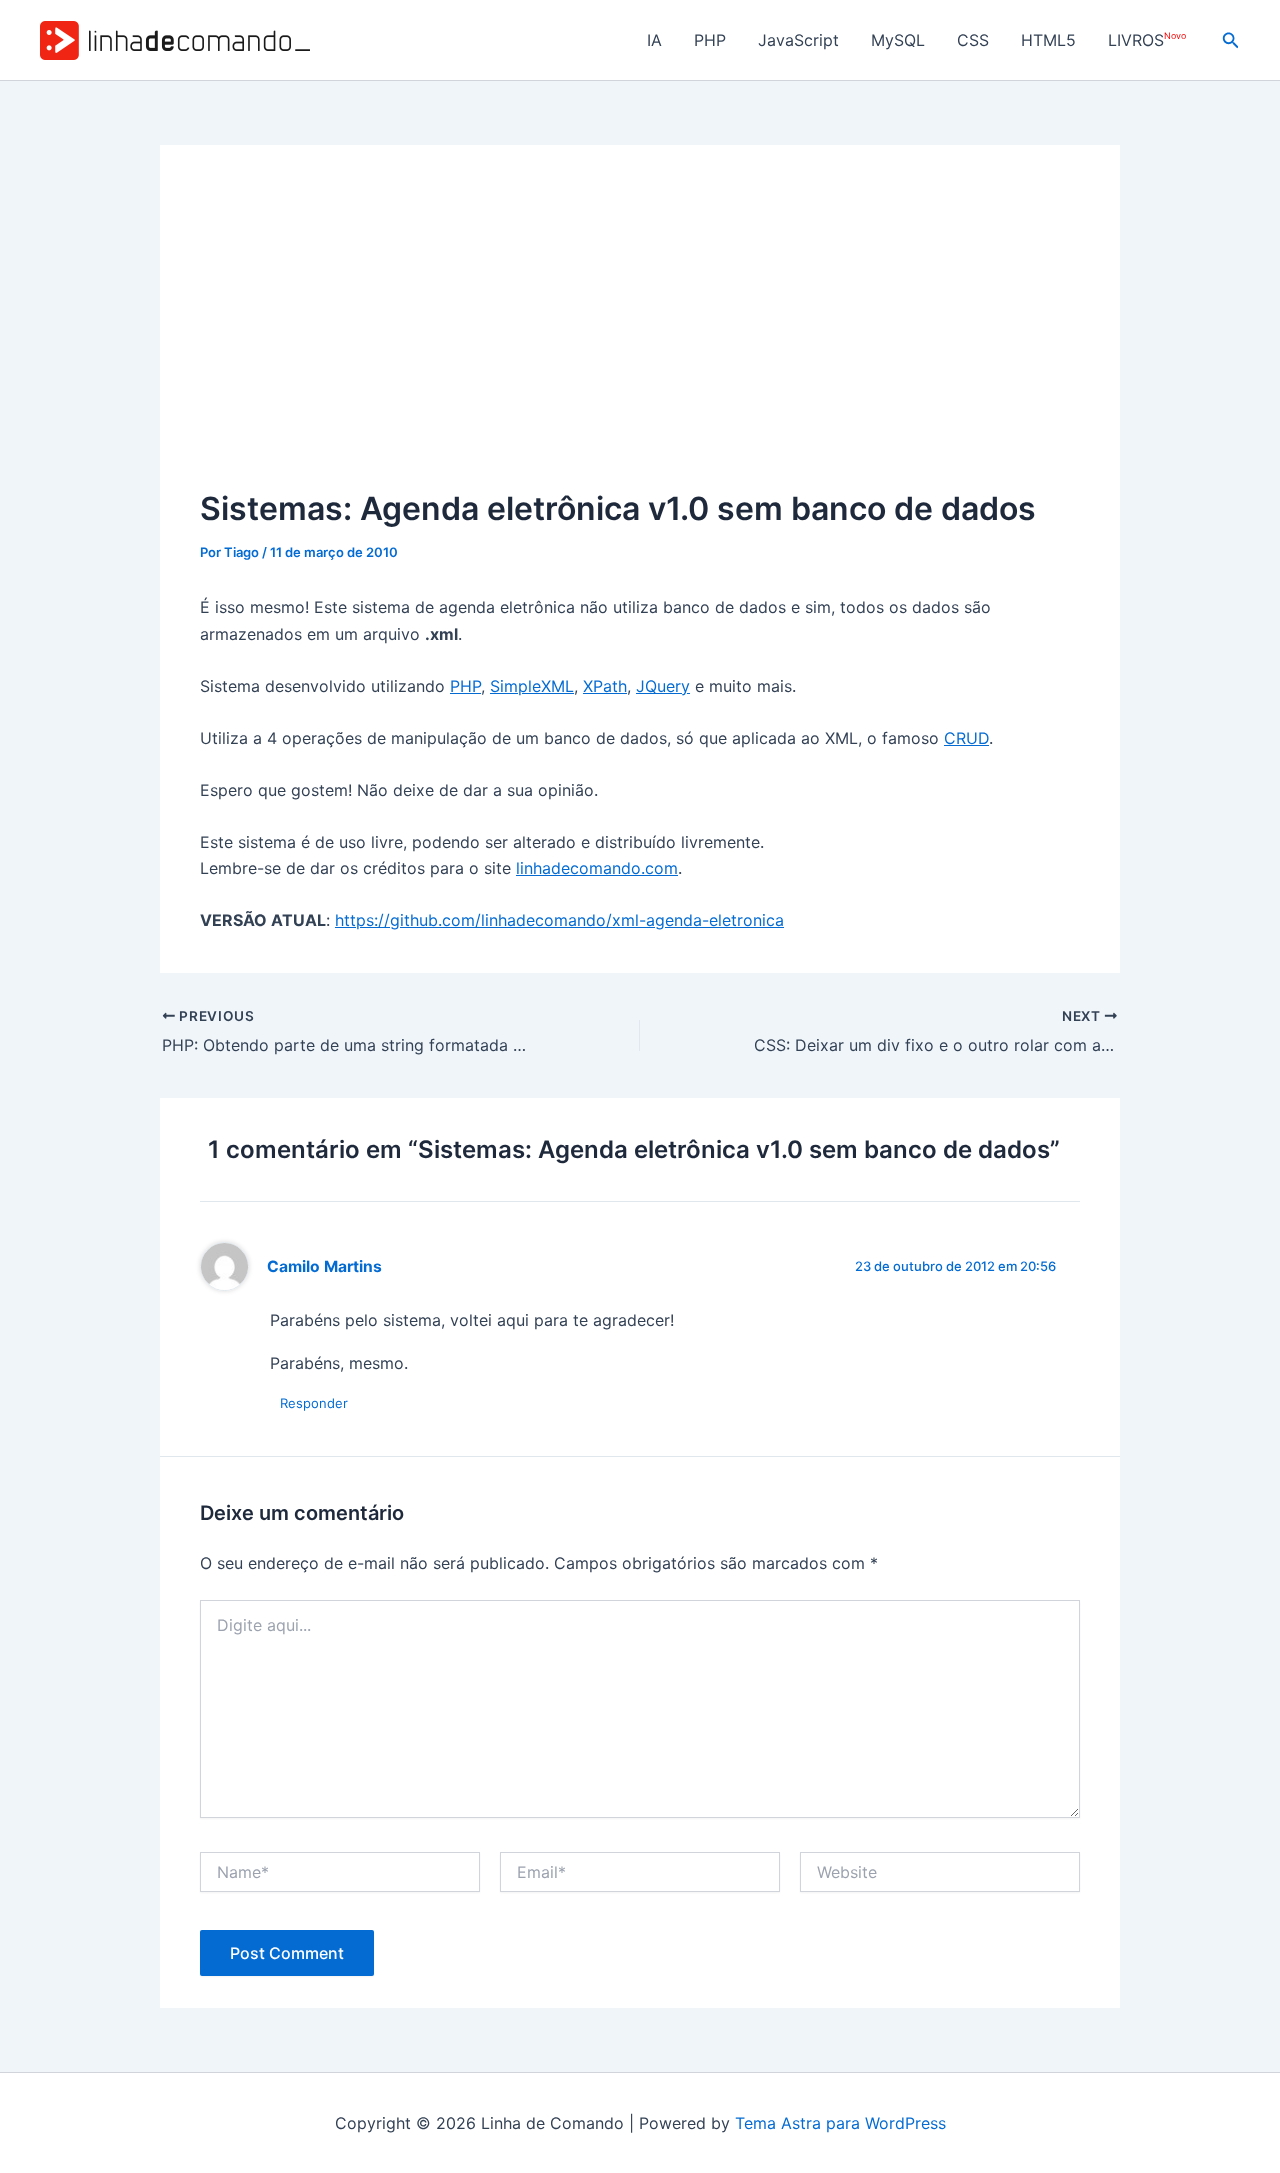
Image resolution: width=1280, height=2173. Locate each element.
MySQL (898, 40)
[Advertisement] (640, 335)
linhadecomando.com (597, 868)
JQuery (663, 686)
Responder (314, 1403)
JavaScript (798, 40)
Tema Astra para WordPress (840, 2123)
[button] (1231, 40)
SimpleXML (532, 686)
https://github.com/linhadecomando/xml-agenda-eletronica (559, 920)
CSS (973, 40)
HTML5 (1048, 40)
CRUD (966, 738)
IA (654, 40)
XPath (605, 686)
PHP (710, 40)
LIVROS (1147, 40)
